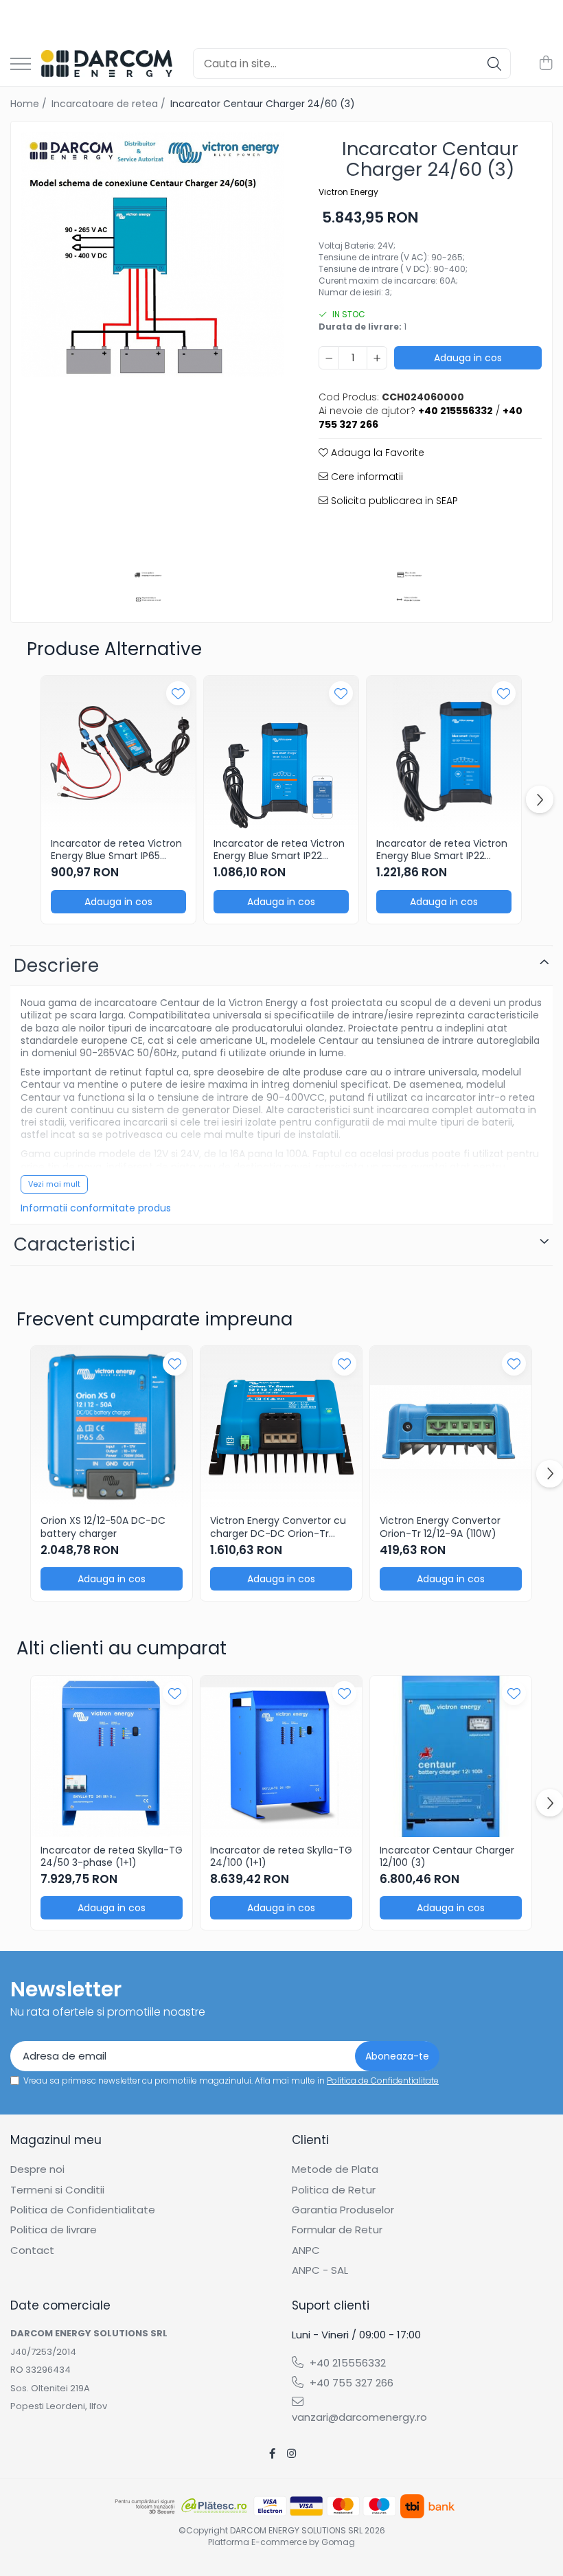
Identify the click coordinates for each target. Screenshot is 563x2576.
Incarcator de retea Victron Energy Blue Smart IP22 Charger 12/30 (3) (442, 850)
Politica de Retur (334, 2190)
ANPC (306, 2250)
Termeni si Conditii (57, 2190)
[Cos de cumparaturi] (545, 64)
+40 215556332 (346, 2363)
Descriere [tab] (56, 966)
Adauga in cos (468, 358)
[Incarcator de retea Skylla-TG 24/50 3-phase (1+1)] (112, 1756)
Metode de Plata (335, 2169)
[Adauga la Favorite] (178, 693)
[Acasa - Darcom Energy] (107, 64)
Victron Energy (348, 192)
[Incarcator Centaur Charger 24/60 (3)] (153, 254)
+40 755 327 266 (350, 2383)
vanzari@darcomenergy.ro (357, 2417)
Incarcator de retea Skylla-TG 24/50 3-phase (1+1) (112, 1856)
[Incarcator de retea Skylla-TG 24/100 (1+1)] (281, 1756)
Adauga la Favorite (376, 453)
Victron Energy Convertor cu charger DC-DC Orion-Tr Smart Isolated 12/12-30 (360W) (278, 1527)
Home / (30, 104)
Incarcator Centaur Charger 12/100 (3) (447, 1856)
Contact (32, 2250)
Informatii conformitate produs (96, 1208)
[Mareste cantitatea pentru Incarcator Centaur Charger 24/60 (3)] (377, 358)
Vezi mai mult (54, 1184)
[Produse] (21, 65)
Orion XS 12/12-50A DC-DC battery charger (103, 1527)
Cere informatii (366, 477)
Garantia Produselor (343, 2210)
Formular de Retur (337, 2230)
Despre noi (37, 2169)
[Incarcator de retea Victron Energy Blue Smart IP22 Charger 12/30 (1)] (281, 753)
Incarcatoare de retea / (110, 104)
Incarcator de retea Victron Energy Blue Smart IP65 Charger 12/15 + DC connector (116, 850)
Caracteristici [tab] (74, 1244)
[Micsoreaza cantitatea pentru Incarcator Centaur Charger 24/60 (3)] (329, 358)
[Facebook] (272, 2453)
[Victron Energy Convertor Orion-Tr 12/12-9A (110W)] (451, 1427)
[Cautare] (494, 64)
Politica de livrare (54, 2230)
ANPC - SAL (320, 2270)
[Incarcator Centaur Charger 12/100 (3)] (451, 1756)
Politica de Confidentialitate (383, 2081)
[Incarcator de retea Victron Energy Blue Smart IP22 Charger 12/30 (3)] (444, 753)
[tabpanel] (153, 254)
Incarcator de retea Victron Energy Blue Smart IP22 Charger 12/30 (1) (279, 850)
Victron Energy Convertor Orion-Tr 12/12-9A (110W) (440, 1527)
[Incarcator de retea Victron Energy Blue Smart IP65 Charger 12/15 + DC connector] (118, 753)
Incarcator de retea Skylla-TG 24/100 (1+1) (281, 1856)
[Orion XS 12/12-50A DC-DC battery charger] (112, 1427)
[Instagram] (291, 2453)
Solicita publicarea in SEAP (393, 501)
